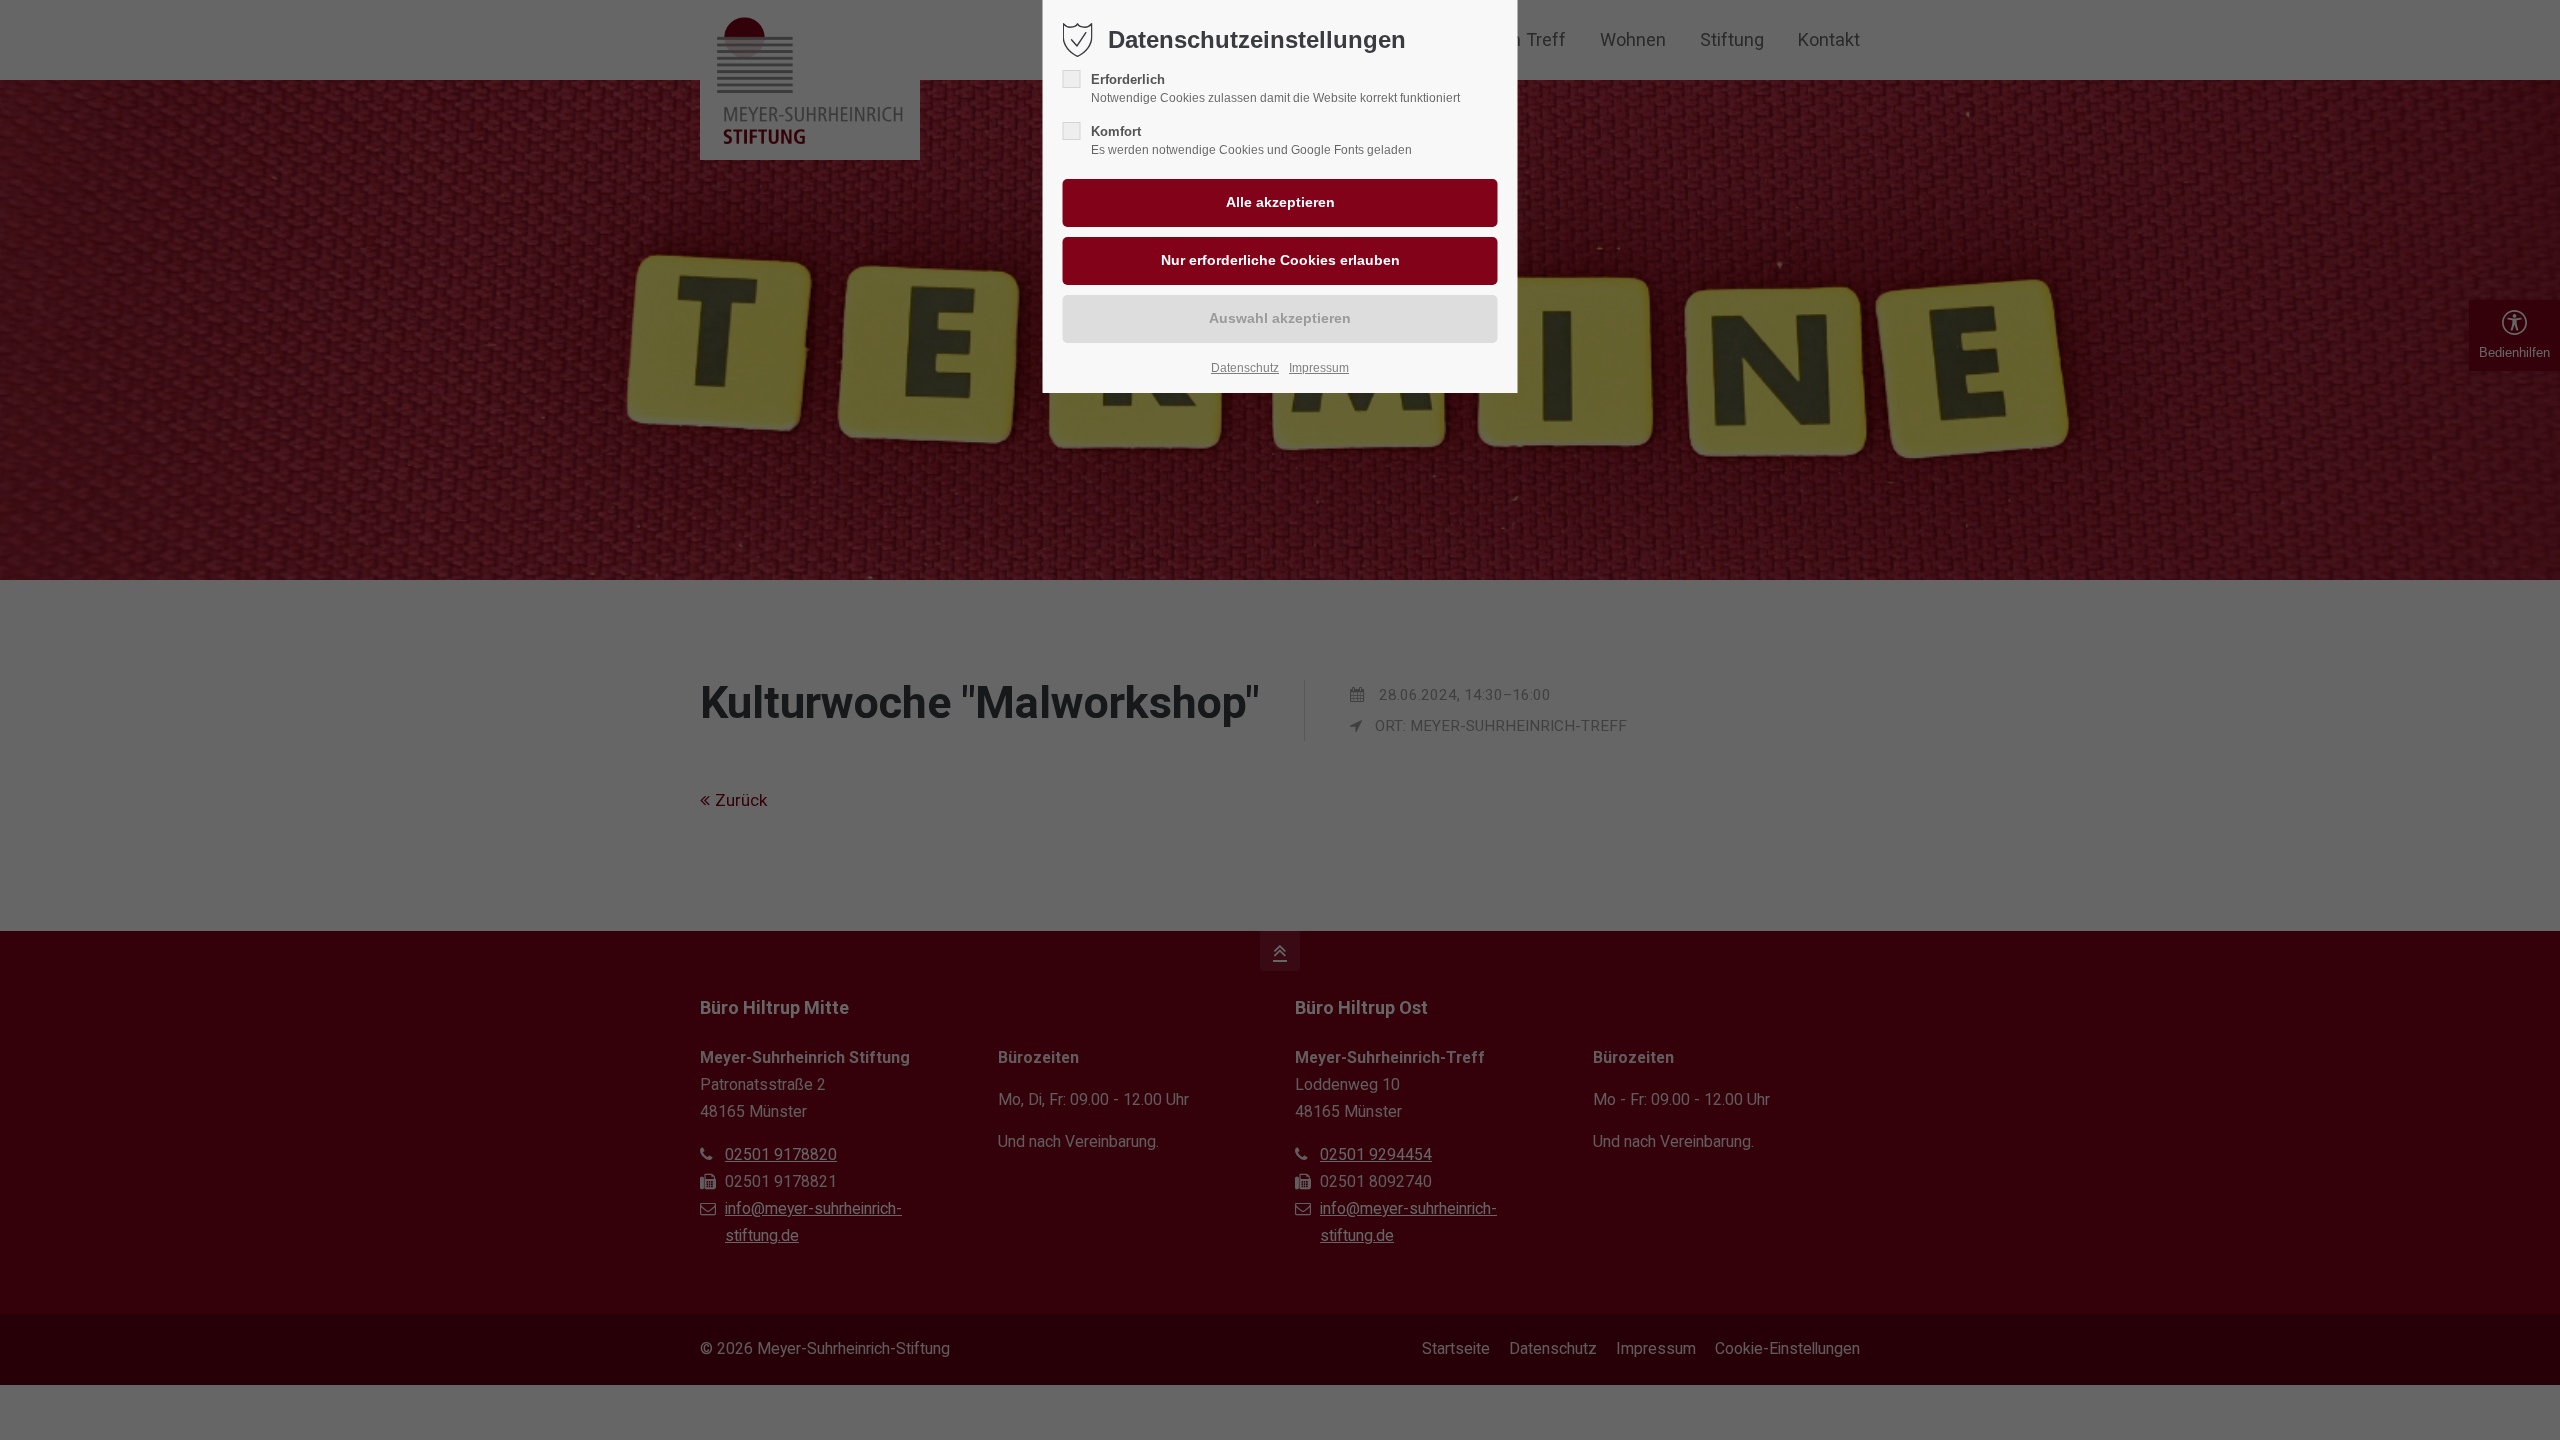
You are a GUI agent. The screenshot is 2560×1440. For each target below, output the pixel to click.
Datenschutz (1245, 368)
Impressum (1319, 368)
